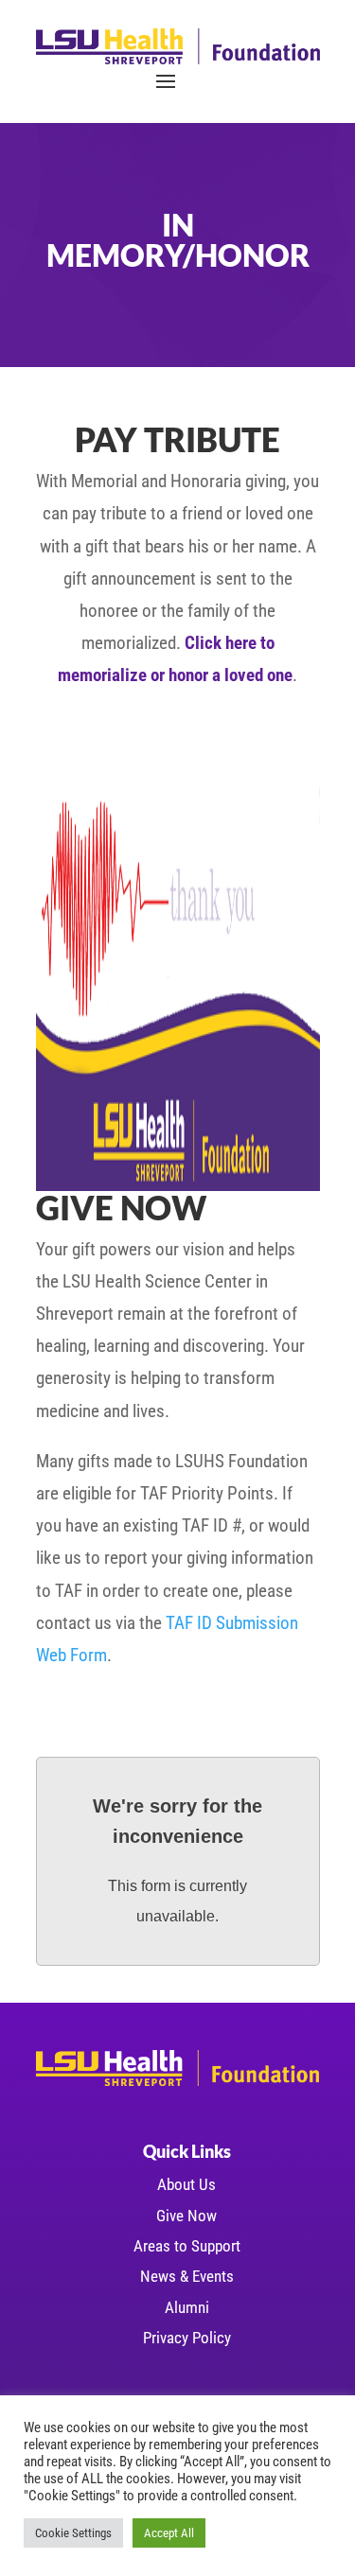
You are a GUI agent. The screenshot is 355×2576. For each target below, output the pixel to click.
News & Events (187, 2276)
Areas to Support (187, 2246)
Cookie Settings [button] (73, 2533)
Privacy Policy (187, 2338)
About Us (186, 2184)
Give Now (186, 2216)
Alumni (187, 2307)
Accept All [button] (169, 2533)
